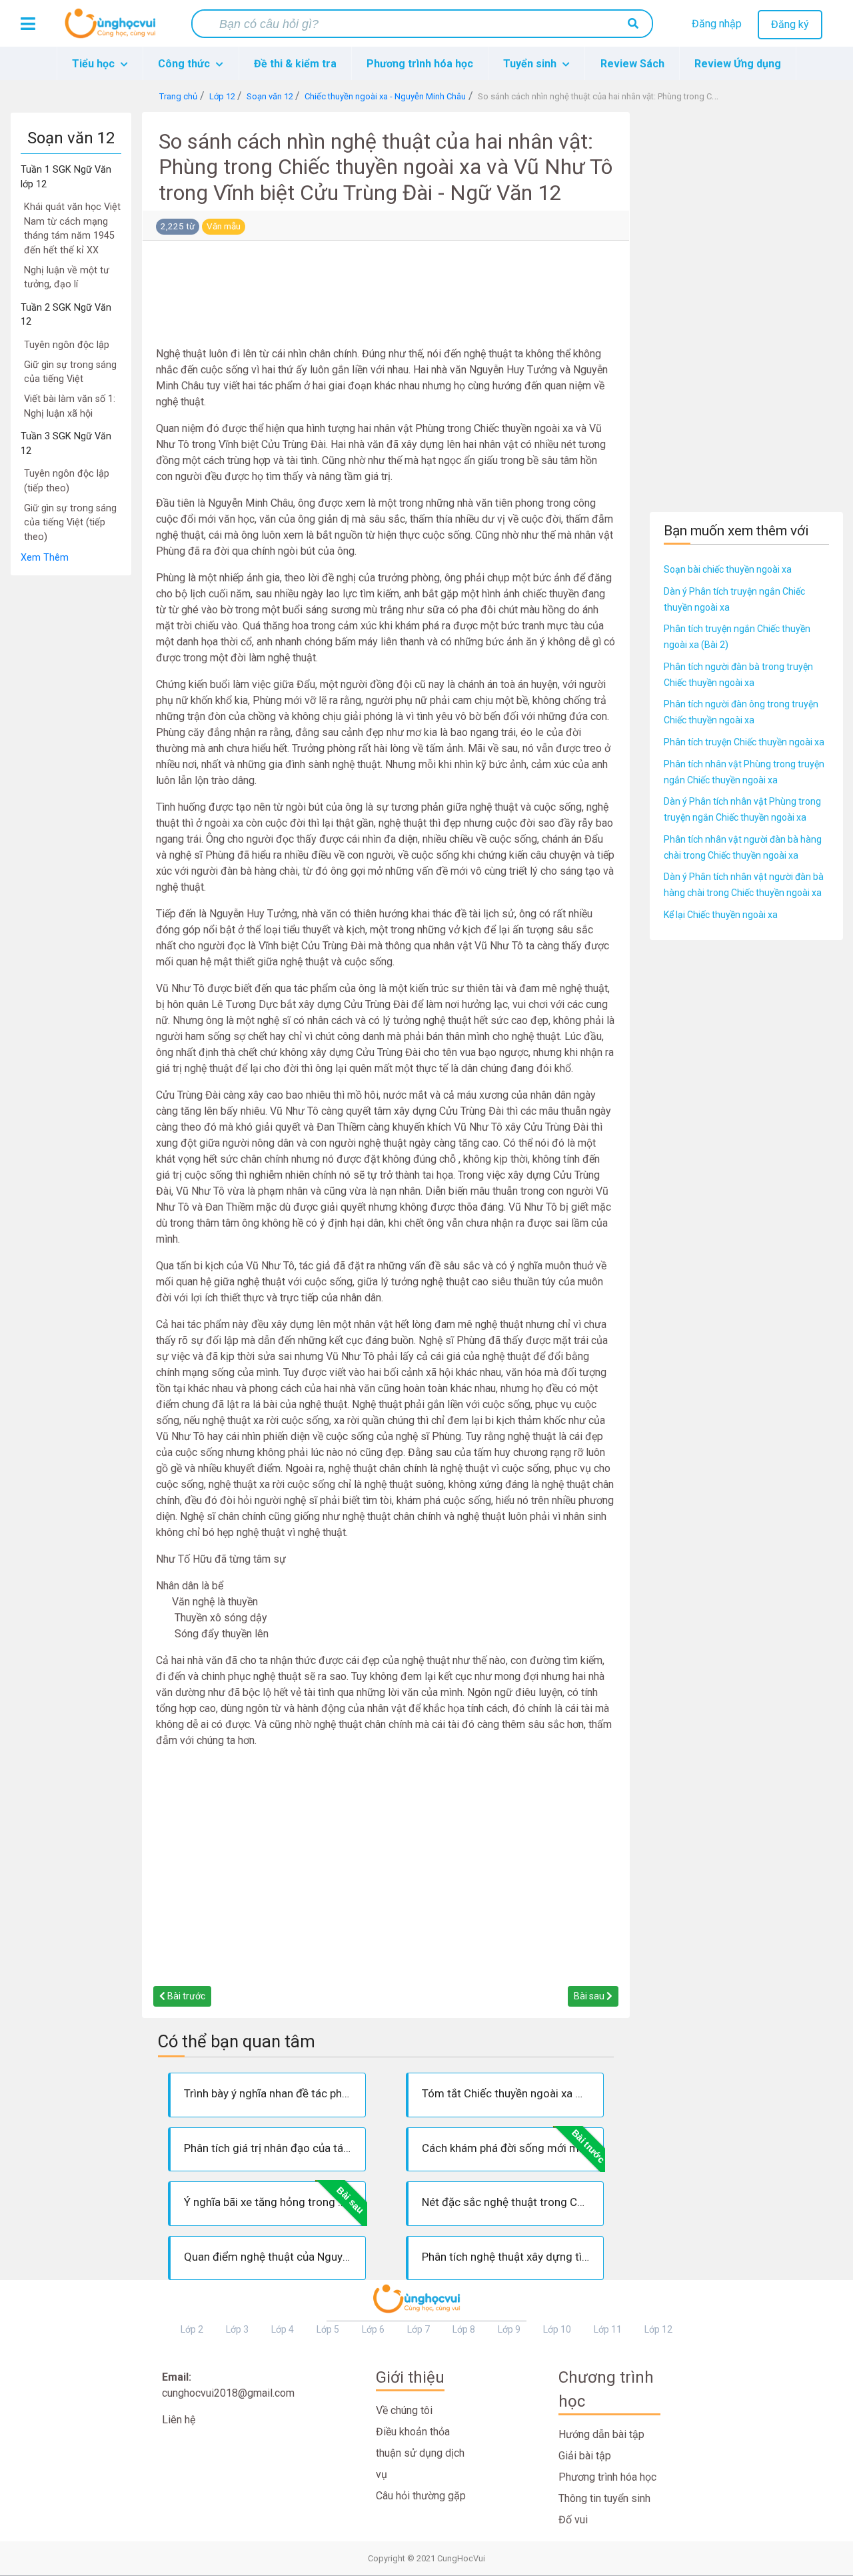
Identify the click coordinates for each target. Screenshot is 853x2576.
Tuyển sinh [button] (531, 64)
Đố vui (573, 2520)
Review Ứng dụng (738, 64)
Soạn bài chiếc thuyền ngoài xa (728, 569)
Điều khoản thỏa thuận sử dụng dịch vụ (420, 2453)
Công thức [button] (185, 64)
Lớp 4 (283, 2329)
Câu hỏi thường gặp (421, 2496)
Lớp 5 (328, 2329)
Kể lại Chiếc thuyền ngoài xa (721, 915)
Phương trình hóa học (420, 64)
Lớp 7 (419, 2329)
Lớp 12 (658, 2329)
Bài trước (185, 1996)
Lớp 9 (509, 2329)
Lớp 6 (373, 2329)
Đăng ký (790, 24)
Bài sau (590, 1996)
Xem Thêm (45, 558)
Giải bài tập (585, 2456)
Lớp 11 (608, 2329)
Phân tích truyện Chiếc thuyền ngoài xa (744, 742)
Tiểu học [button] (95, 64)
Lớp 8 (464, 2329)
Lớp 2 (192, 2329)
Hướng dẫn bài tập (601, 2434)
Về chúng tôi (404, 2410)
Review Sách (632, 64)
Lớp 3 (237, 2329)
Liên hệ (179, 2420)
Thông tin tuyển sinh (604, 2498)
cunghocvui (113, 29)
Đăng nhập (717, 24)
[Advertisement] (71, 776)
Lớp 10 (557, 2329)
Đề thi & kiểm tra (295, 64)
